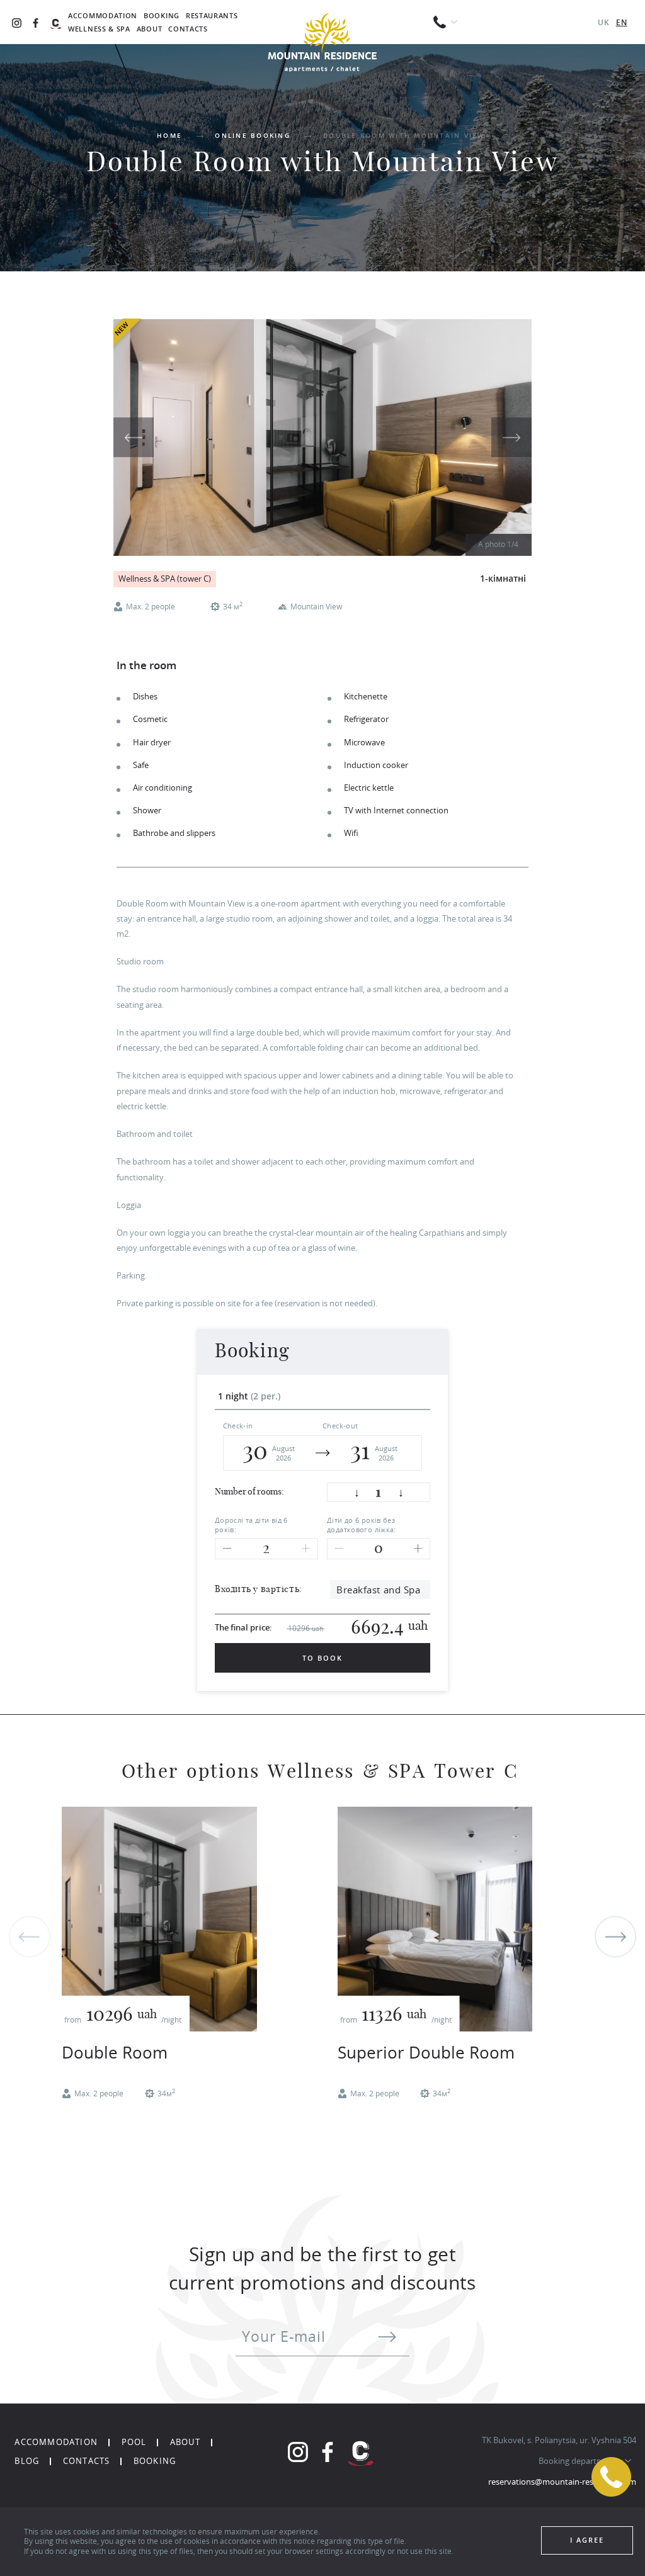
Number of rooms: (249, 1492)
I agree (587, 2540)
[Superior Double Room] (435, 1919)
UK (604, 22)
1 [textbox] (379, 1493)
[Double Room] (159, 1919)
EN (622, 22)
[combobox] (379, 1493)
